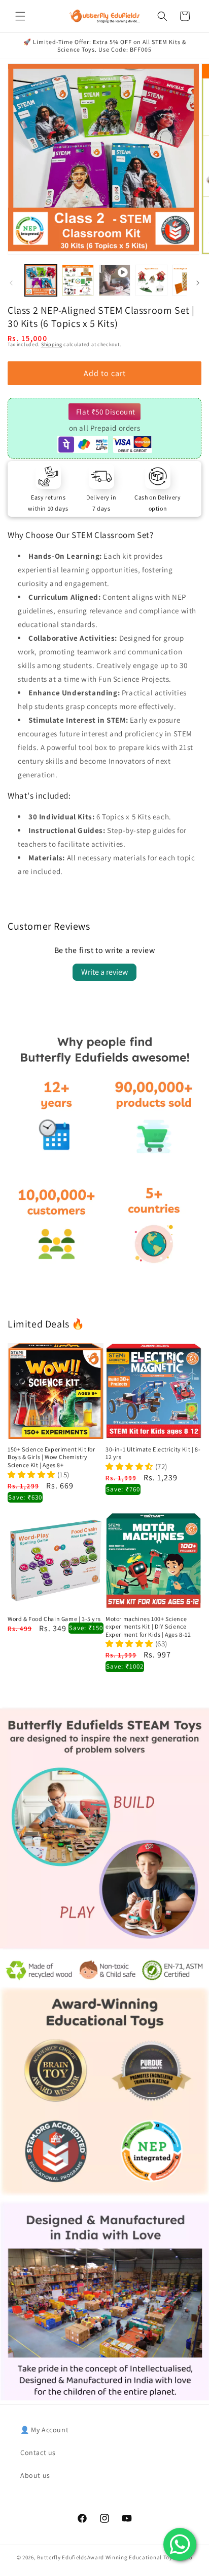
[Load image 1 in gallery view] (41, 281)
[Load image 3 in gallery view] (151, 281)
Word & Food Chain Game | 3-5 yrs (54, 1619)
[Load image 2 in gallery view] (78, 281)
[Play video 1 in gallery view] (115, 281)
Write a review (104, 972)
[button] (20, 16)
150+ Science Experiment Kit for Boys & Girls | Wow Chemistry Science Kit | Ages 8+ (51, 1457)
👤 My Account (44, 2430)
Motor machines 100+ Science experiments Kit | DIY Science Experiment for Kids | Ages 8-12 (148, 1627)
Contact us (38, 2453)
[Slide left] (11, 283)
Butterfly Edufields (62, 2557)
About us (35, 2475)
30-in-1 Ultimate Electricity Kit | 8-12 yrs (153, 1453)
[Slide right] (198, 283)
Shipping (52, 344)
